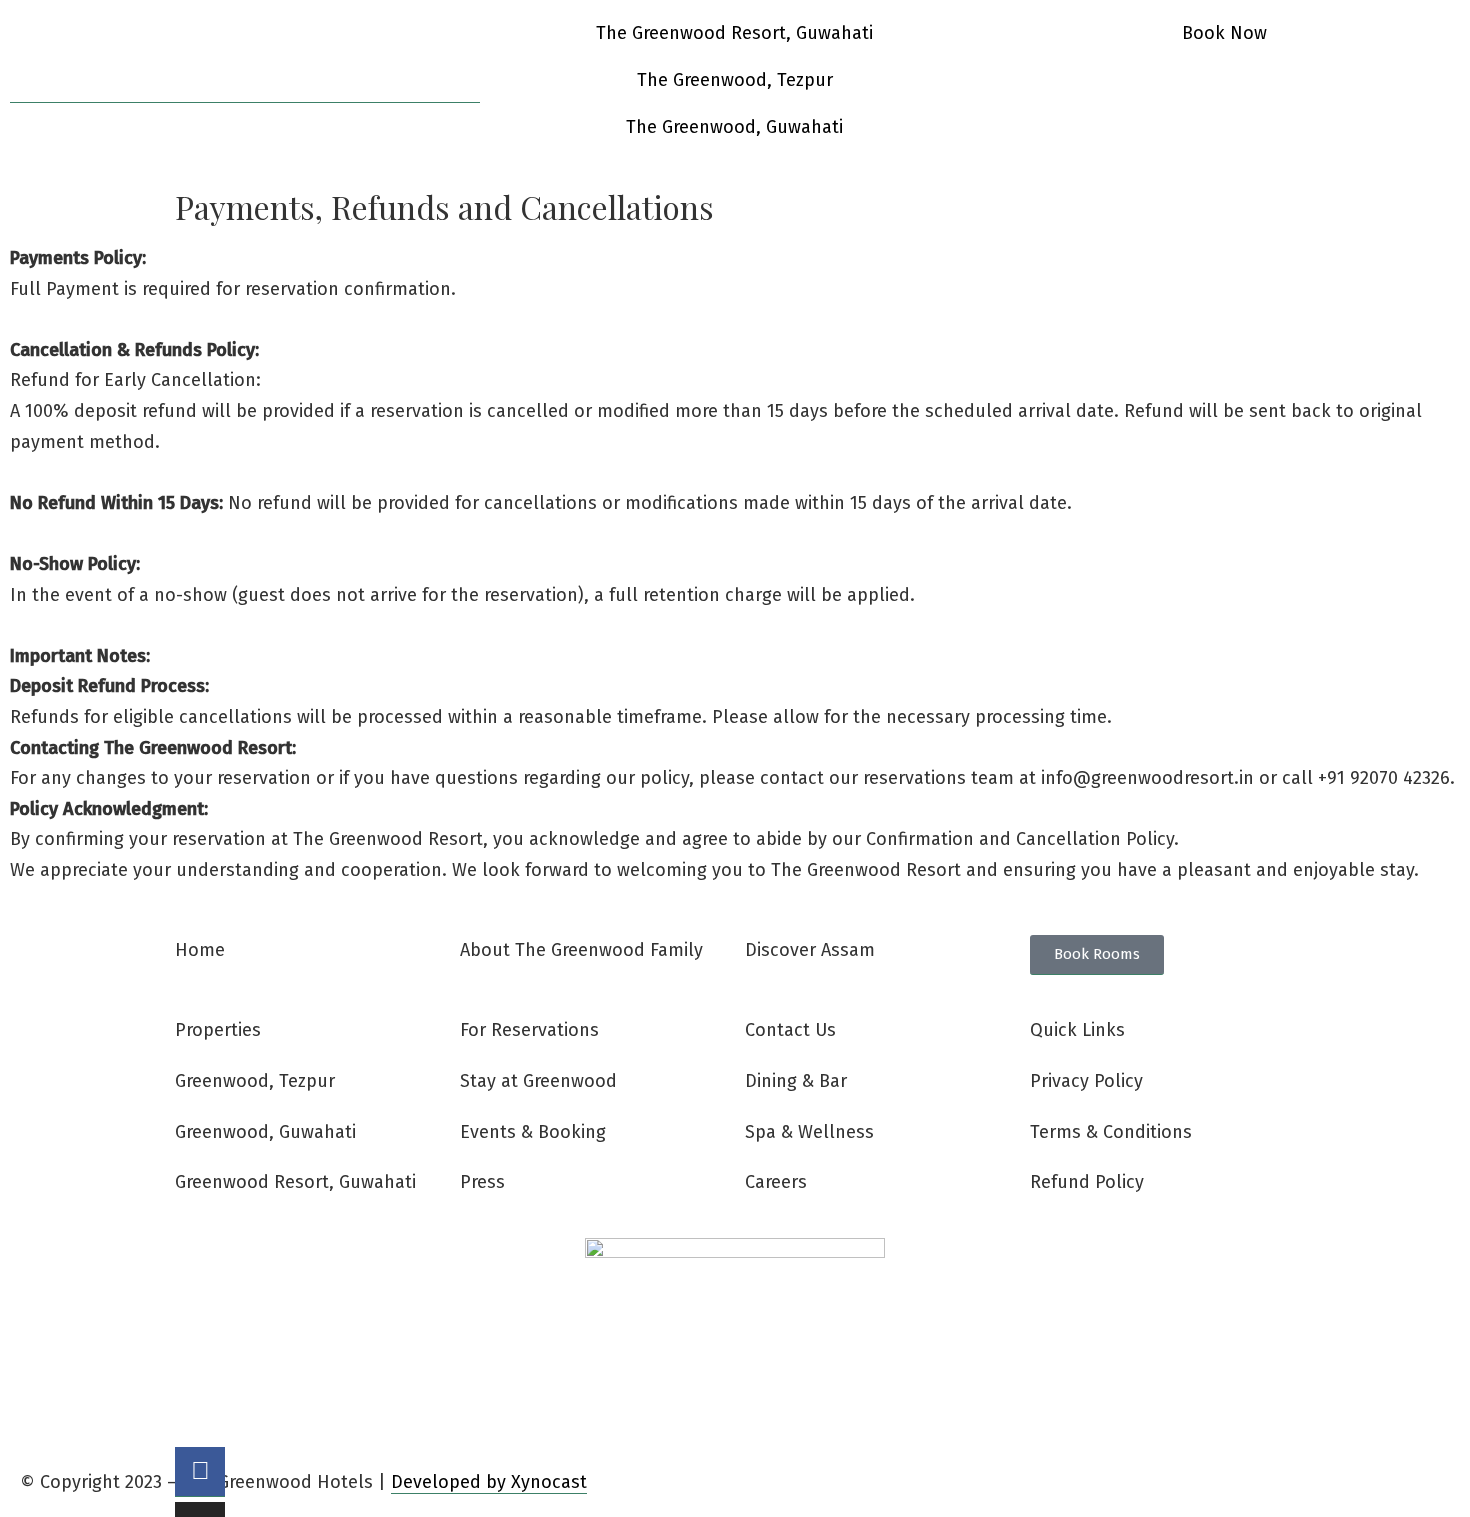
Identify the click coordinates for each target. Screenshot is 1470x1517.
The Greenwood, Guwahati (734, 127)
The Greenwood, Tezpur (735, 80)
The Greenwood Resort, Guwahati (734, 33)
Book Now (1224, 33)
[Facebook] (200, 1472)
